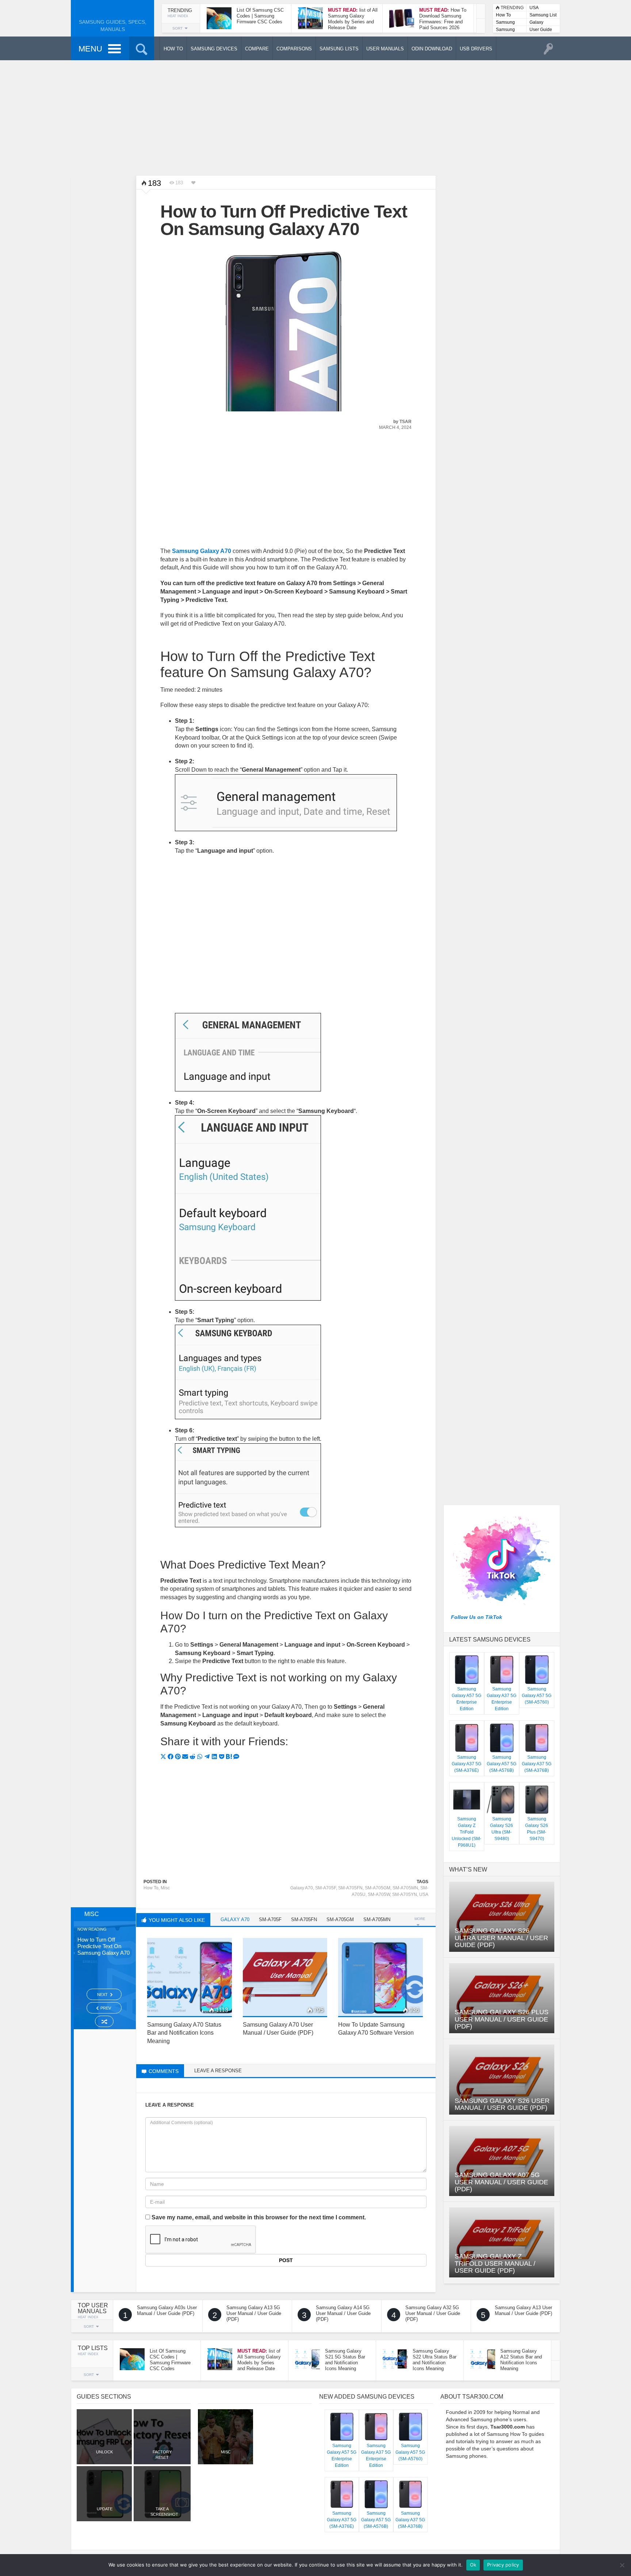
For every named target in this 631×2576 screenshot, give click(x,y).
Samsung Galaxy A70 (202, 551)
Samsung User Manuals (505, 30)
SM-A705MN (405, 1888)
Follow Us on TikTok (477, 1617)
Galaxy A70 (302, 1888)
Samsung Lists (505, 23)
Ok (473, 2565)
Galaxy (536, 22)
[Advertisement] (315, 117)
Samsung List (543, 15)
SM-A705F (326, 1888)
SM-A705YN (405, 1894)
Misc (165, 1888)
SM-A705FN (350, 1888)
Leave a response (218, 2071)
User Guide (541, 30)
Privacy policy (503, 2565)
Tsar (406, 422)
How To (503, 15)
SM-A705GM (378, 1888)
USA (534, 8)
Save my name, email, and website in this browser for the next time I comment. (259, 2217)
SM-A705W (379, 1894)
